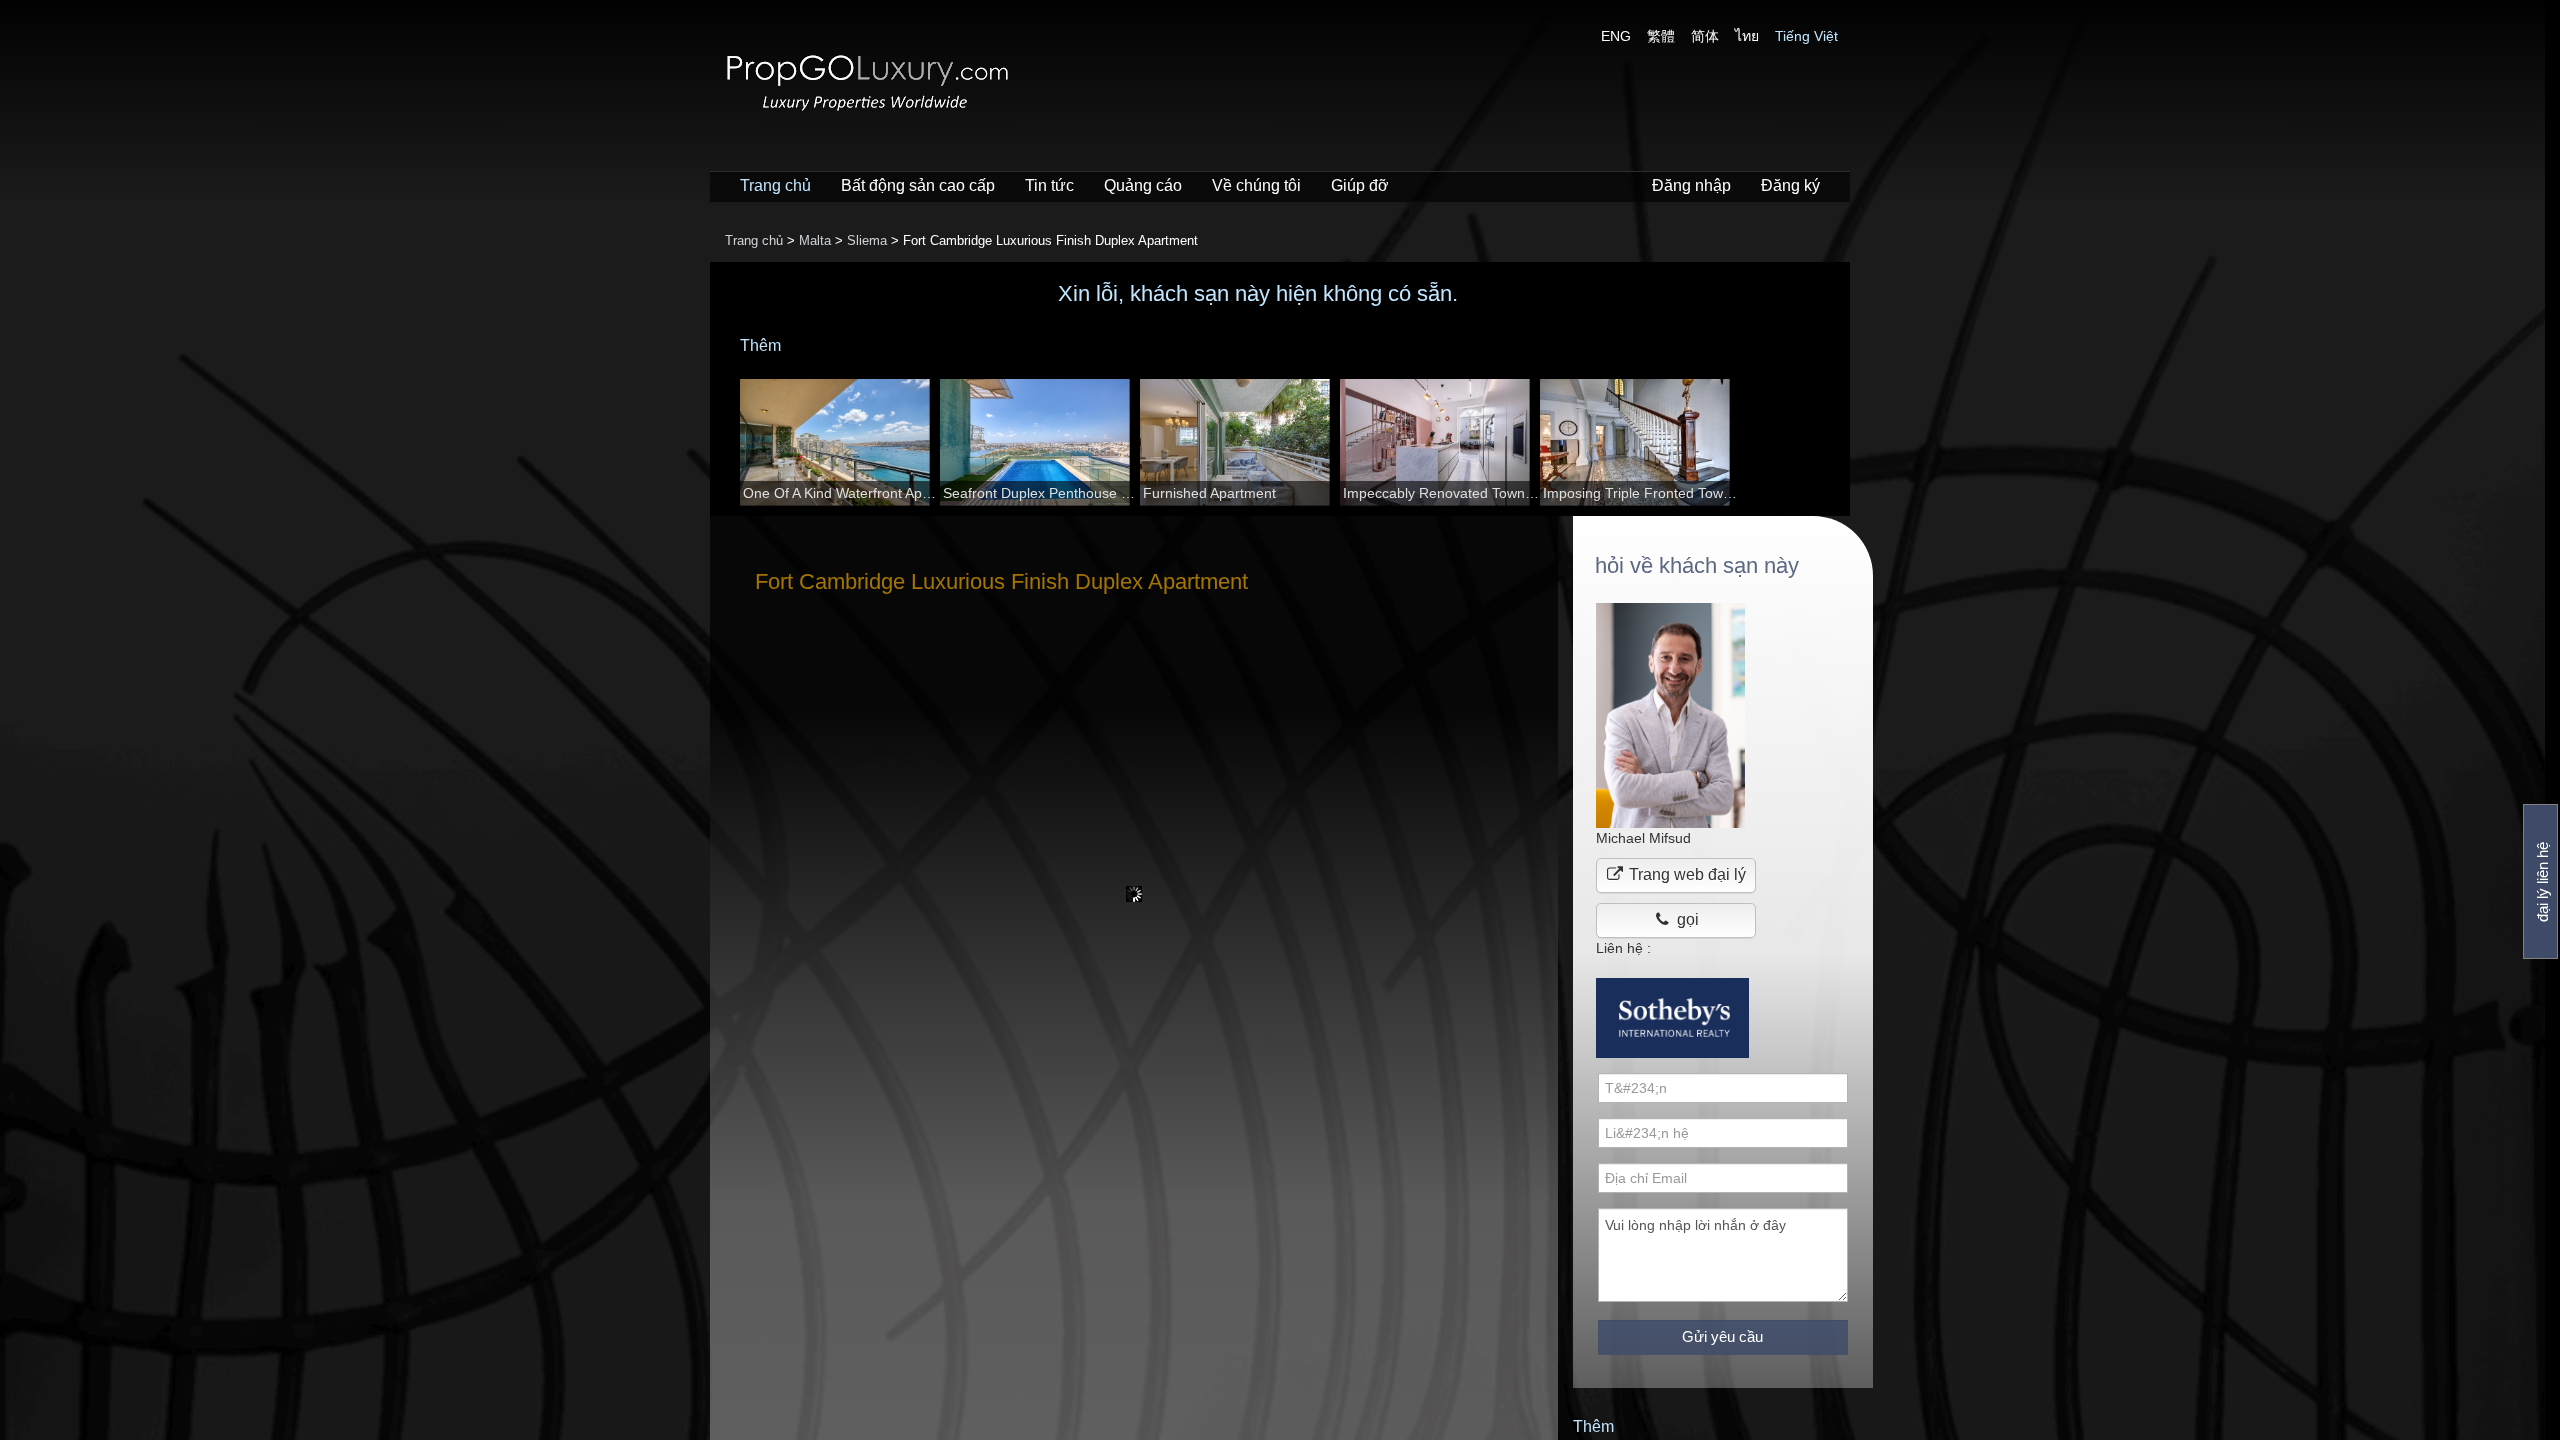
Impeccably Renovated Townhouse (1441, 493)
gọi (1686, 919)
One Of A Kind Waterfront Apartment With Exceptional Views (841, 493)
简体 (1705, 36)
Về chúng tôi (1256, 185)
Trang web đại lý (1685, 874)
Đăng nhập (1691, 185)
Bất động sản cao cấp (918, 185)
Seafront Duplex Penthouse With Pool (1041, 493)
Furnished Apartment (1209, 493)
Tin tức (1049, 185)
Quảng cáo (1143, 185)
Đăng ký (1790, 185)
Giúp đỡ (1360, 185)
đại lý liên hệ (2542, 882)
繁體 (1661, 36)
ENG (1616, 36)
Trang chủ (775, 185)
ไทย (1747, 36)
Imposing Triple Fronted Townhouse (1641, 493)
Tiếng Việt (1806, 36)
